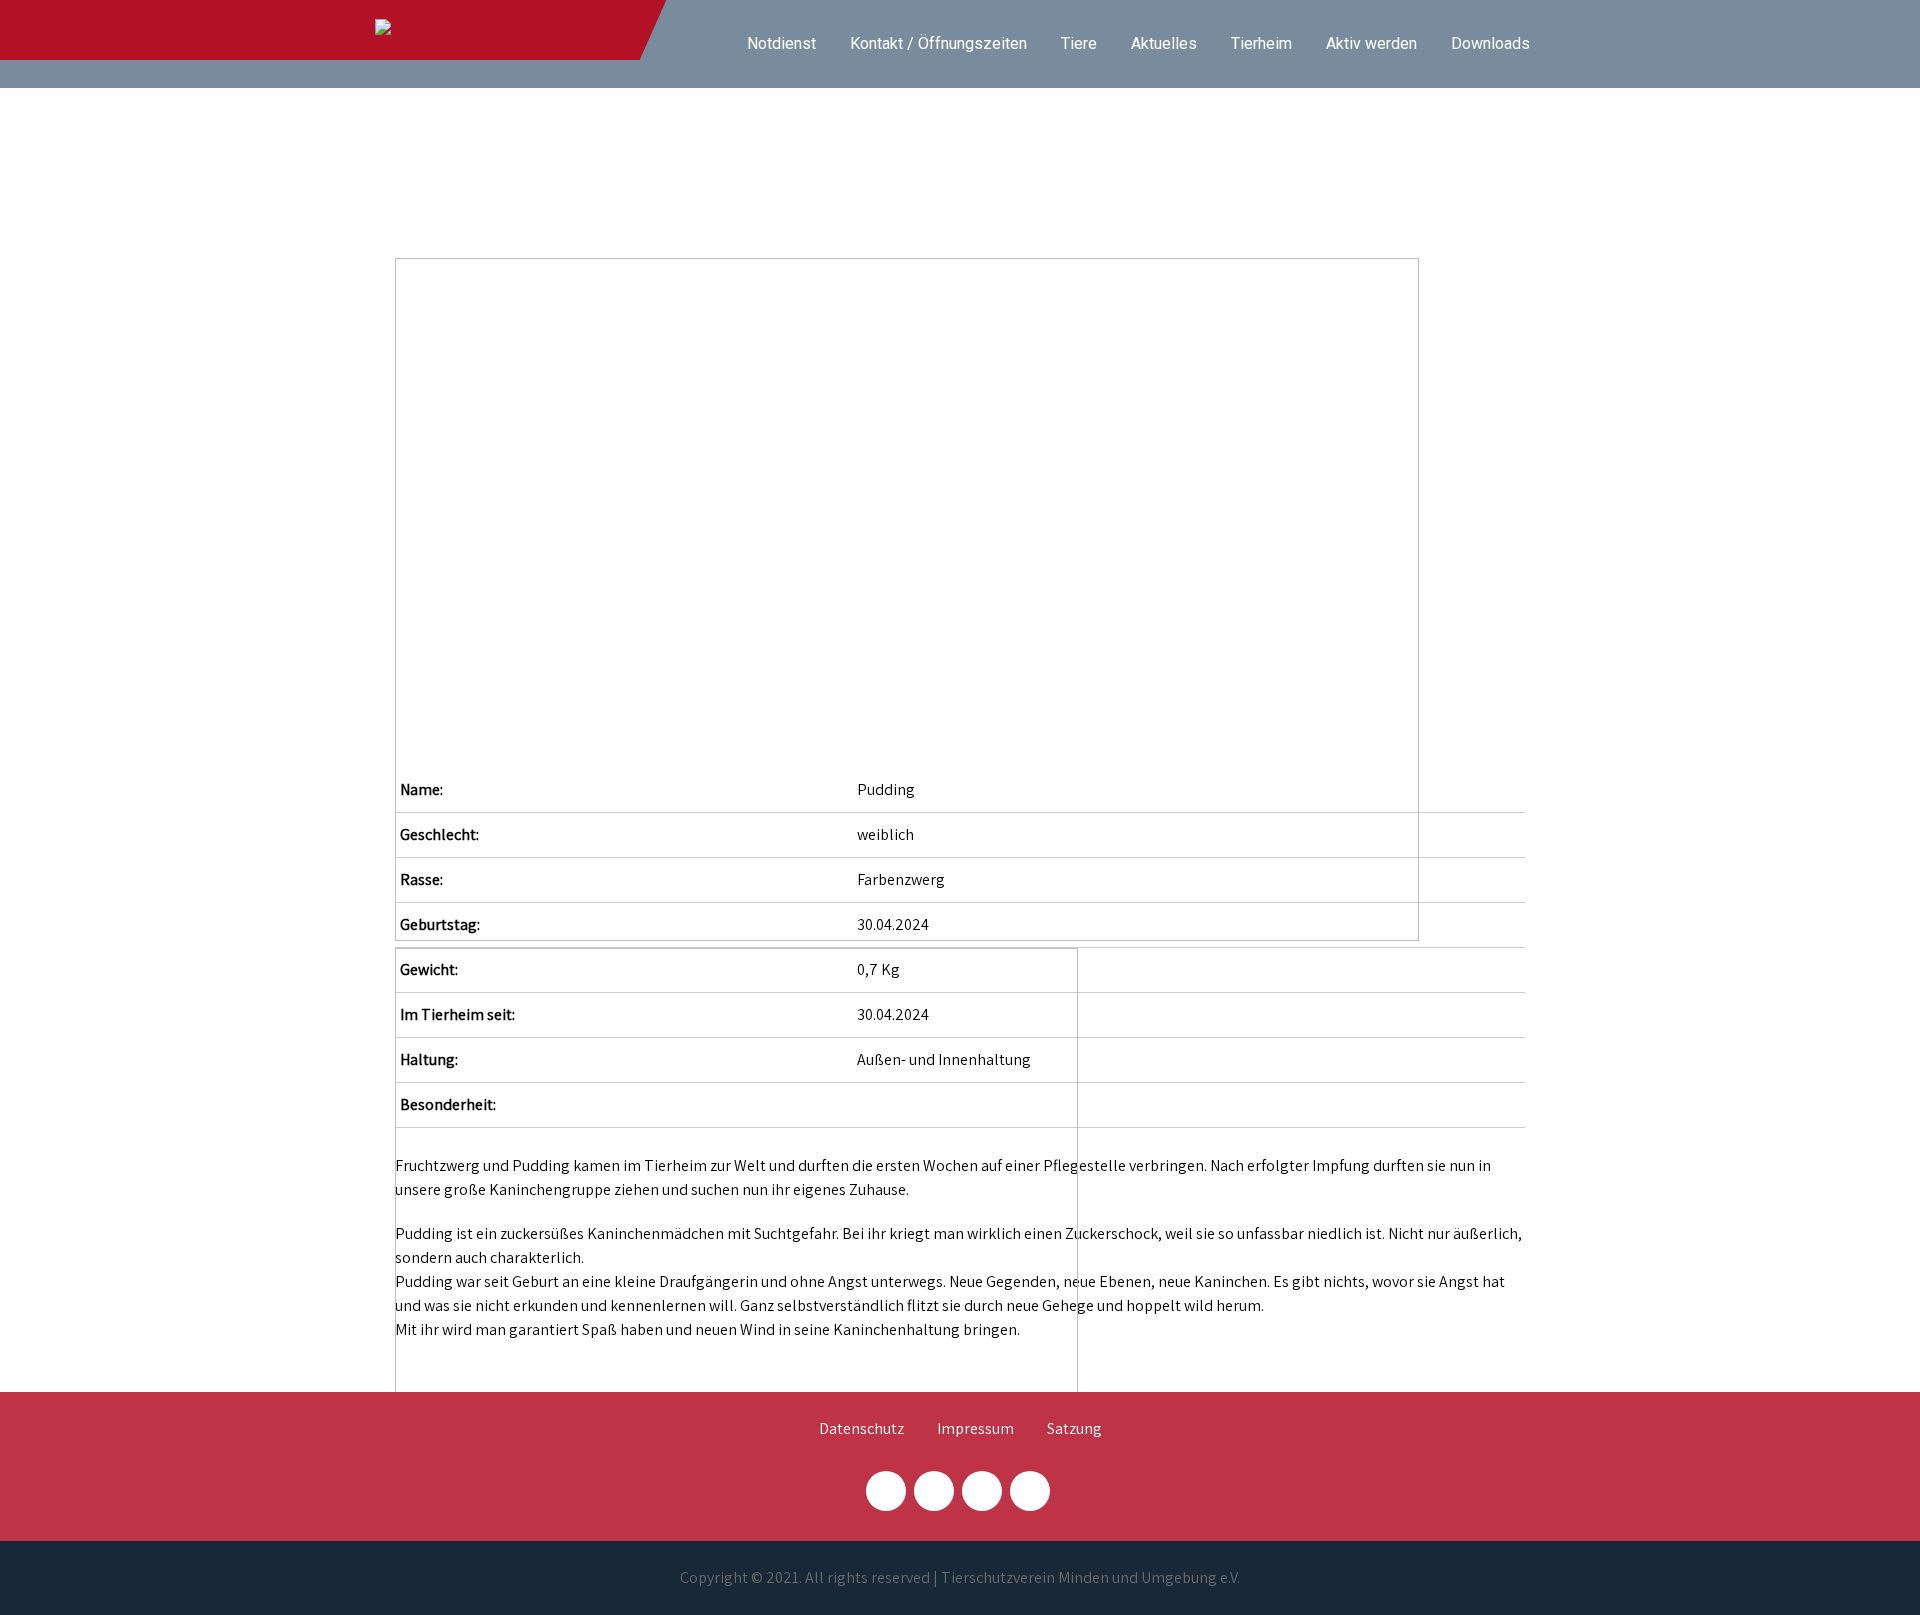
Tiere (1079, 43)
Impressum (975, 1430)
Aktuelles (1164, 43)
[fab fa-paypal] (982, 1491)
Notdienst (781, 43)
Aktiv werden (1371, 43)
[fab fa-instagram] (934, 1491)
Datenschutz (861, 1430)
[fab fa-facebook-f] (886, 1491)
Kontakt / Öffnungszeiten (938, 43)
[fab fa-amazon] (1030, 1491)
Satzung (1074, 1430)
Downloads (1490, 43)
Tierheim (1261, 43)
